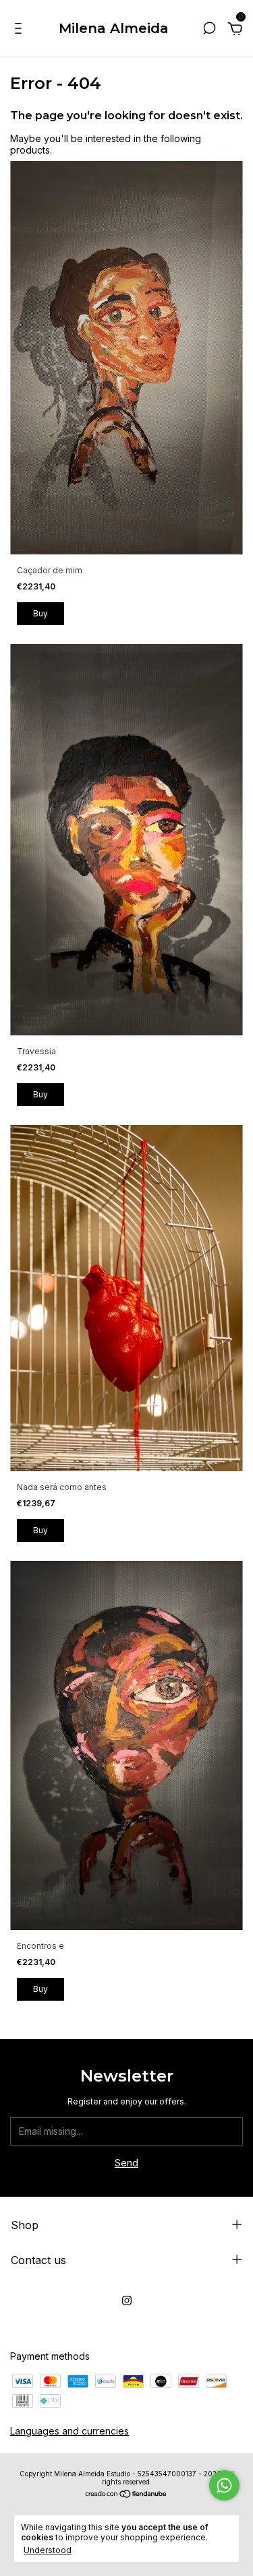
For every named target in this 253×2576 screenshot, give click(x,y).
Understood (48, 2550)
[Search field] (209, 30)
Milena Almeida (114, 28)
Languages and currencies (69, 2431)
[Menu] (21, 30)
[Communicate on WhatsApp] (224, 2485)
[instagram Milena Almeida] (127, 2300)
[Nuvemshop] (126, 2495)
